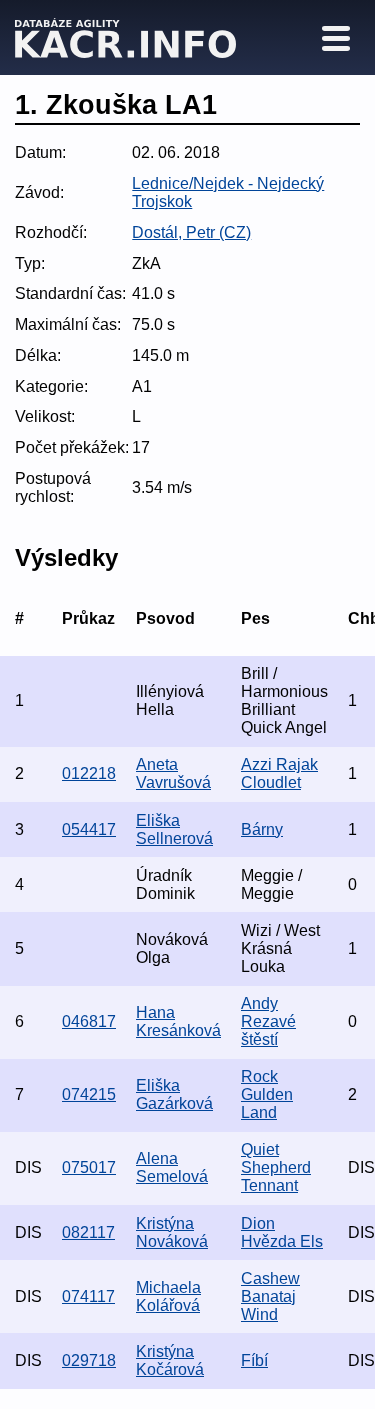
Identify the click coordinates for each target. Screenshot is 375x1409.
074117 (88, 1296)
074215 (89, 1094)
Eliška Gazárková (174, 1094)
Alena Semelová (172, 1167)
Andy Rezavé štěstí (268, 1021)
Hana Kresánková (178, 1021)
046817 (89, 1021)
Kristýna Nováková (172, 1232)
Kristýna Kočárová (170, 1360)
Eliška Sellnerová (174, 829)
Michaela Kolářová (168, 1296)
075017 (89, 1167)
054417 (89, 829)
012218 (89, 773)
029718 (89, 1360)
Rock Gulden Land (267, 1094)
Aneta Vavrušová (173, 773)
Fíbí (254, 1360)
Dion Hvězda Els (282, 1232)
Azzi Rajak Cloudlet (279, 773)
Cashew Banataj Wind (270, 1296)
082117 (88, 1232)
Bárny (262, 829)
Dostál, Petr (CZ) (191, 232)
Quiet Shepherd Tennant (276, 1167)
